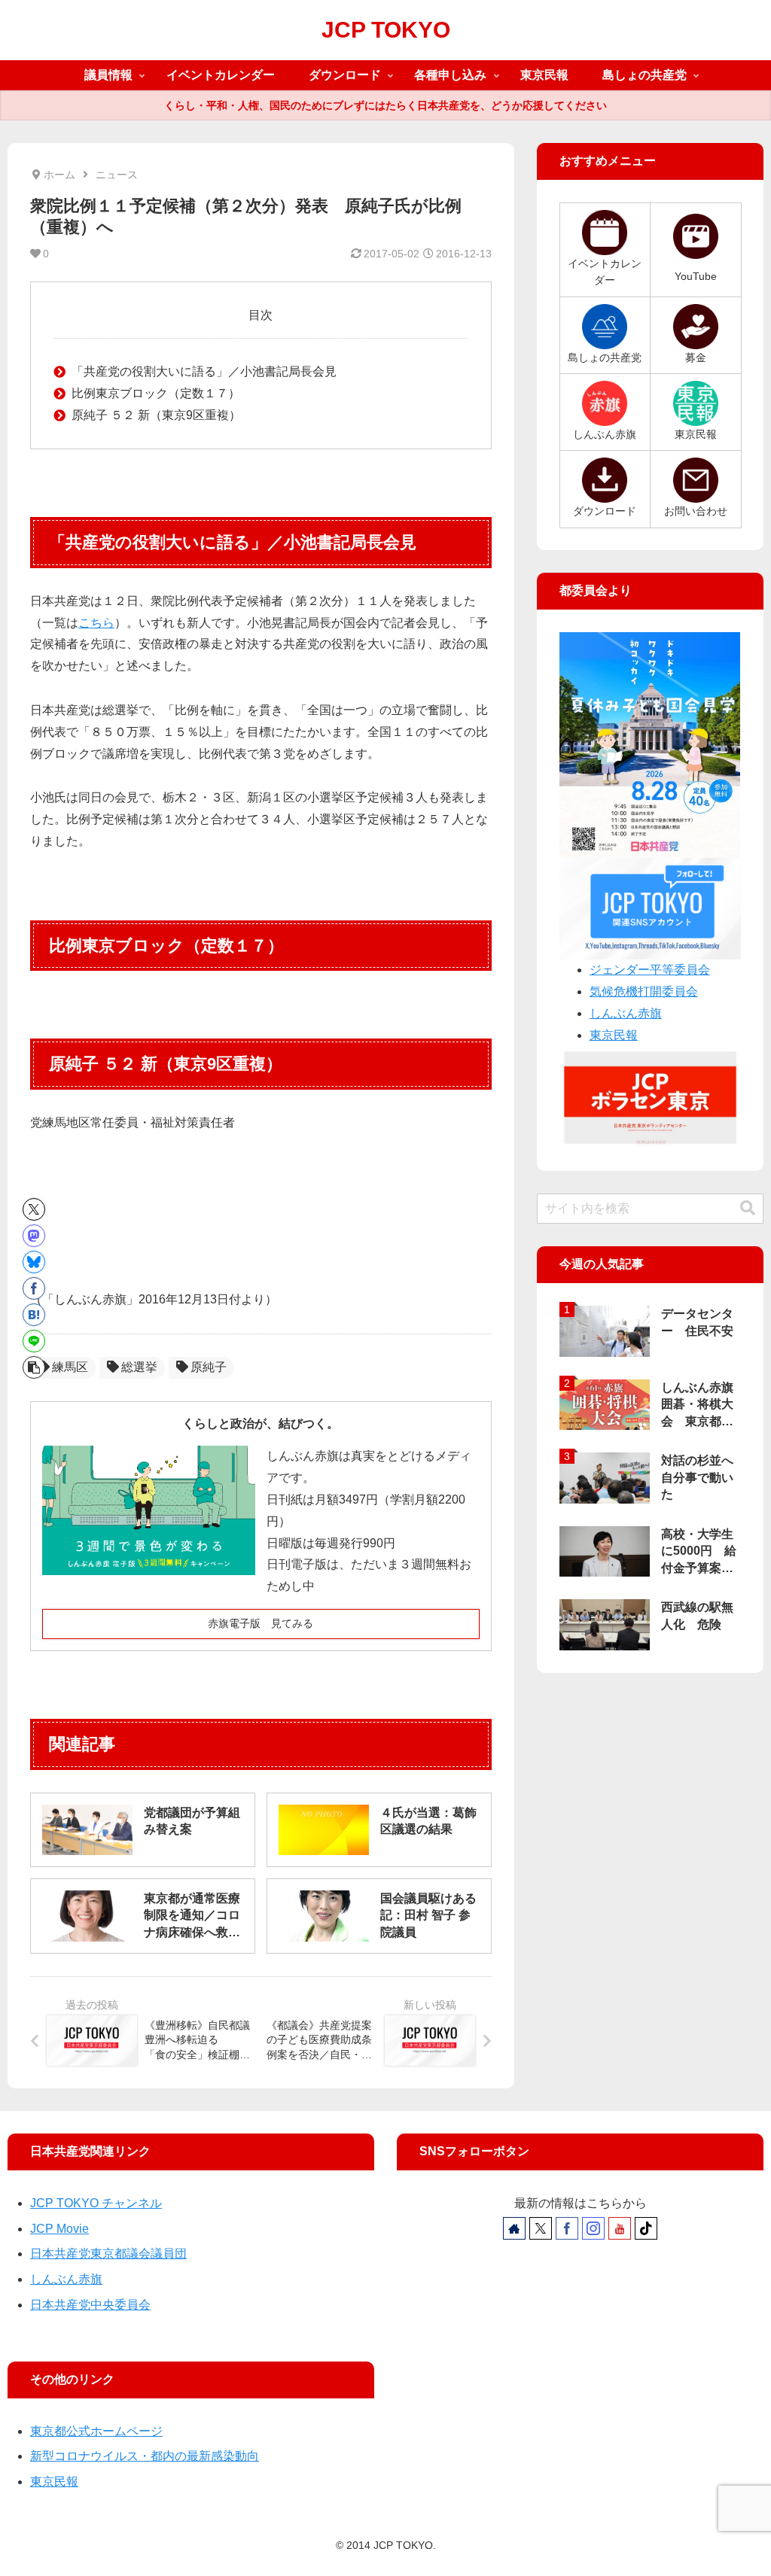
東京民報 (614, 1035)
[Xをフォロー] (541, 2228)
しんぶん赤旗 (626, 1013)
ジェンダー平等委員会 (650, 970)
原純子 (209, 1367)
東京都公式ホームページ (96, 2431)
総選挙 (139, 1367)
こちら (96, 623)
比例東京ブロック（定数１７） (156, 393)
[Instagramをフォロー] (593, 2228)
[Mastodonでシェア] (34, 1236)
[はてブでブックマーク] (34, 1315)
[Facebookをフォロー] (567, 2228)
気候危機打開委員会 (644, 991)
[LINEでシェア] (34, 1341)
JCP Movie (59, 2229)
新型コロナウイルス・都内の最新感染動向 (145, 2456)
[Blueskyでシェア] (34, 1262)
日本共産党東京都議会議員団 (108, 2254)
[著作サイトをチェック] (514, 2228)
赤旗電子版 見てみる (261, 1623)
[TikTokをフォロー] (646, 2228)
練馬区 (70, 1367)
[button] (34, 1367)
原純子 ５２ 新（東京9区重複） (156, 415)
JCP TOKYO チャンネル (96, 2203)
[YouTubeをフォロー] (620, 2228)
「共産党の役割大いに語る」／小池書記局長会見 (204, 371)
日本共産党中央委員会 (90, 2305)
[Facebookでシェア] (34, 1288)
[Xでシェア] (34, 1209)
